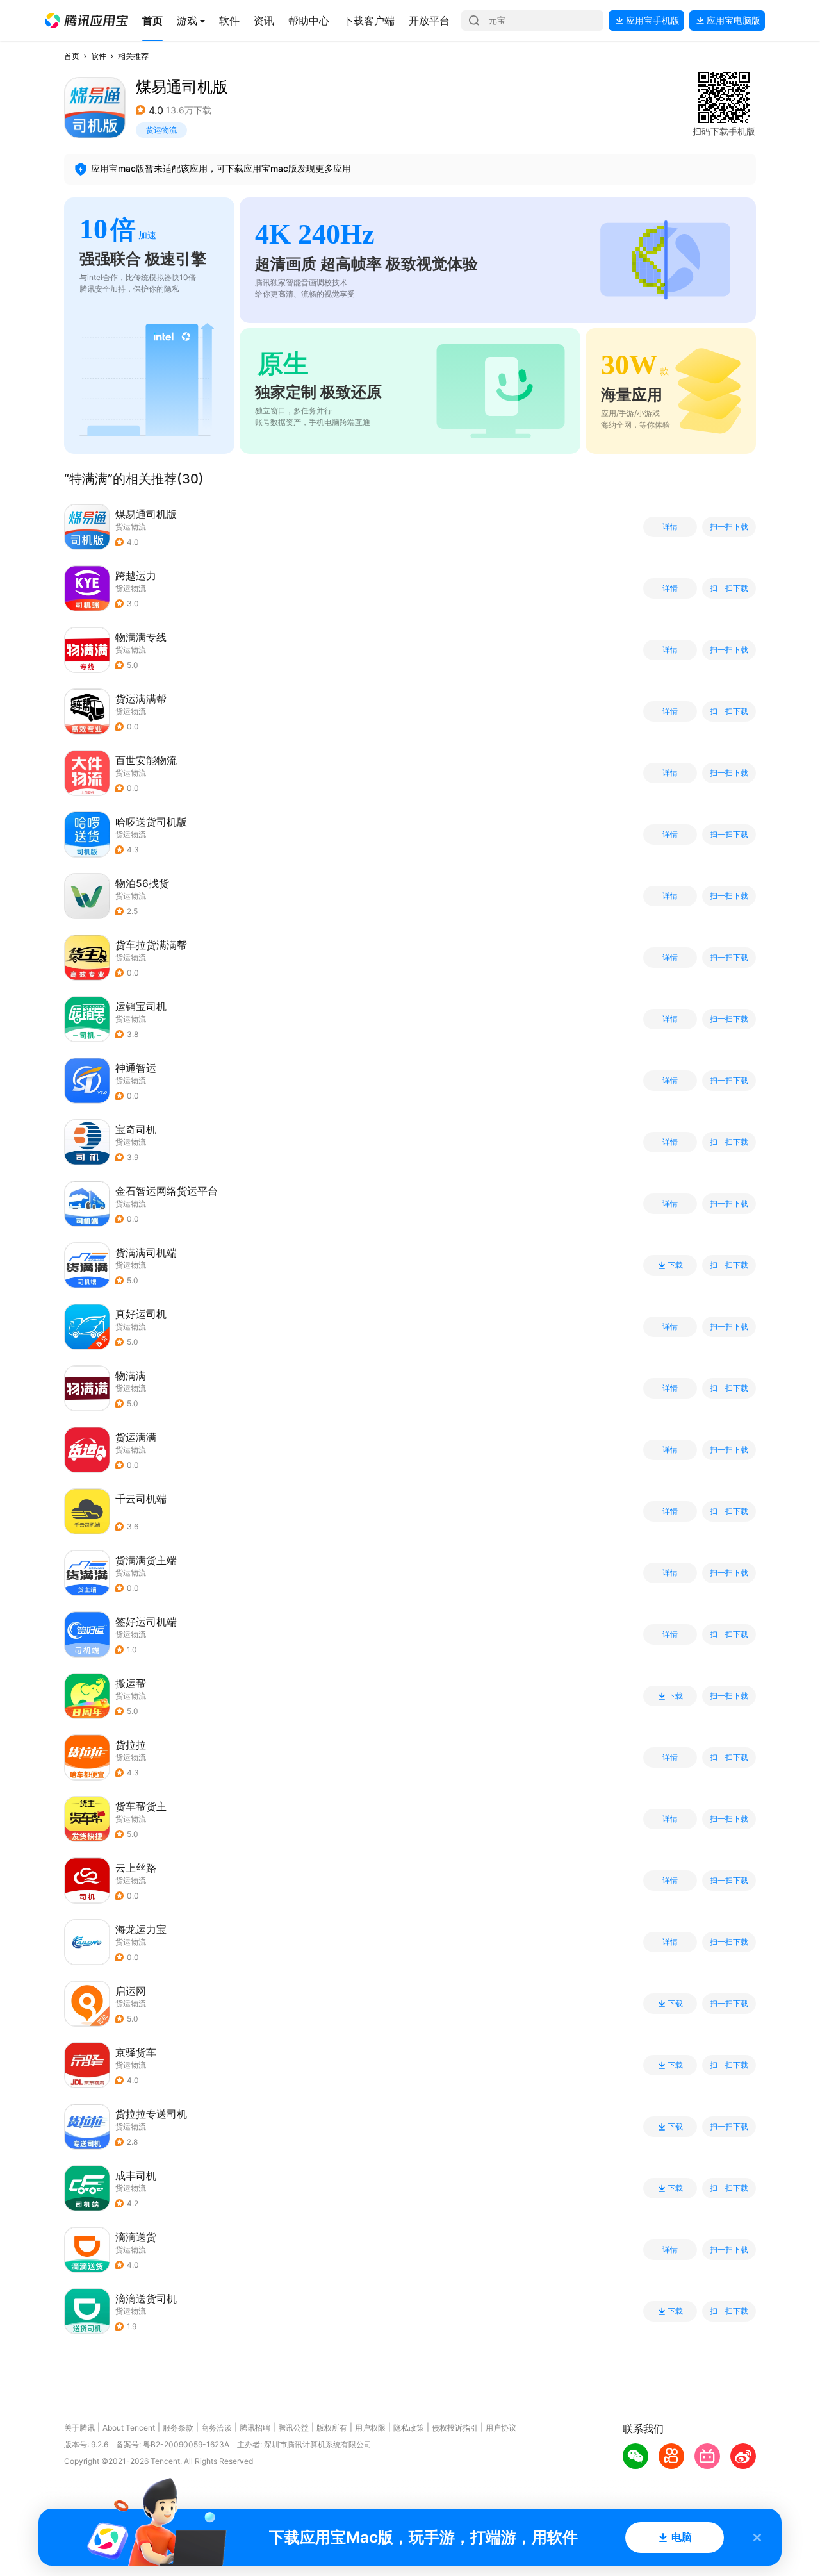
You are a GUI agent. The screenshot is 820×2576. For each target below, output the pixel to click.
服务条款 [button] (178, 2428)
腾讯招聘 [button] (255, 2428)
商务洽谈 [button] (217, 2428)
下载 (675, 1265)
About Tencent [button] (129, 2428)
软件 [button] (99, 56)
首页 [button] (72, 56)
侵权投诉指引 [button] (455, 2428)
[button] (86, 21)
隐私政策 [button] (409, 2428)
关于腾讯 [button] (79, 2428)
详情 (670, 527)
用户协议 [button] (501, 2428)
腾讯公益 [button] (293, 2428)
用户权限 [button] (370, 2428)
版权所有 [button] (332, 2428)
